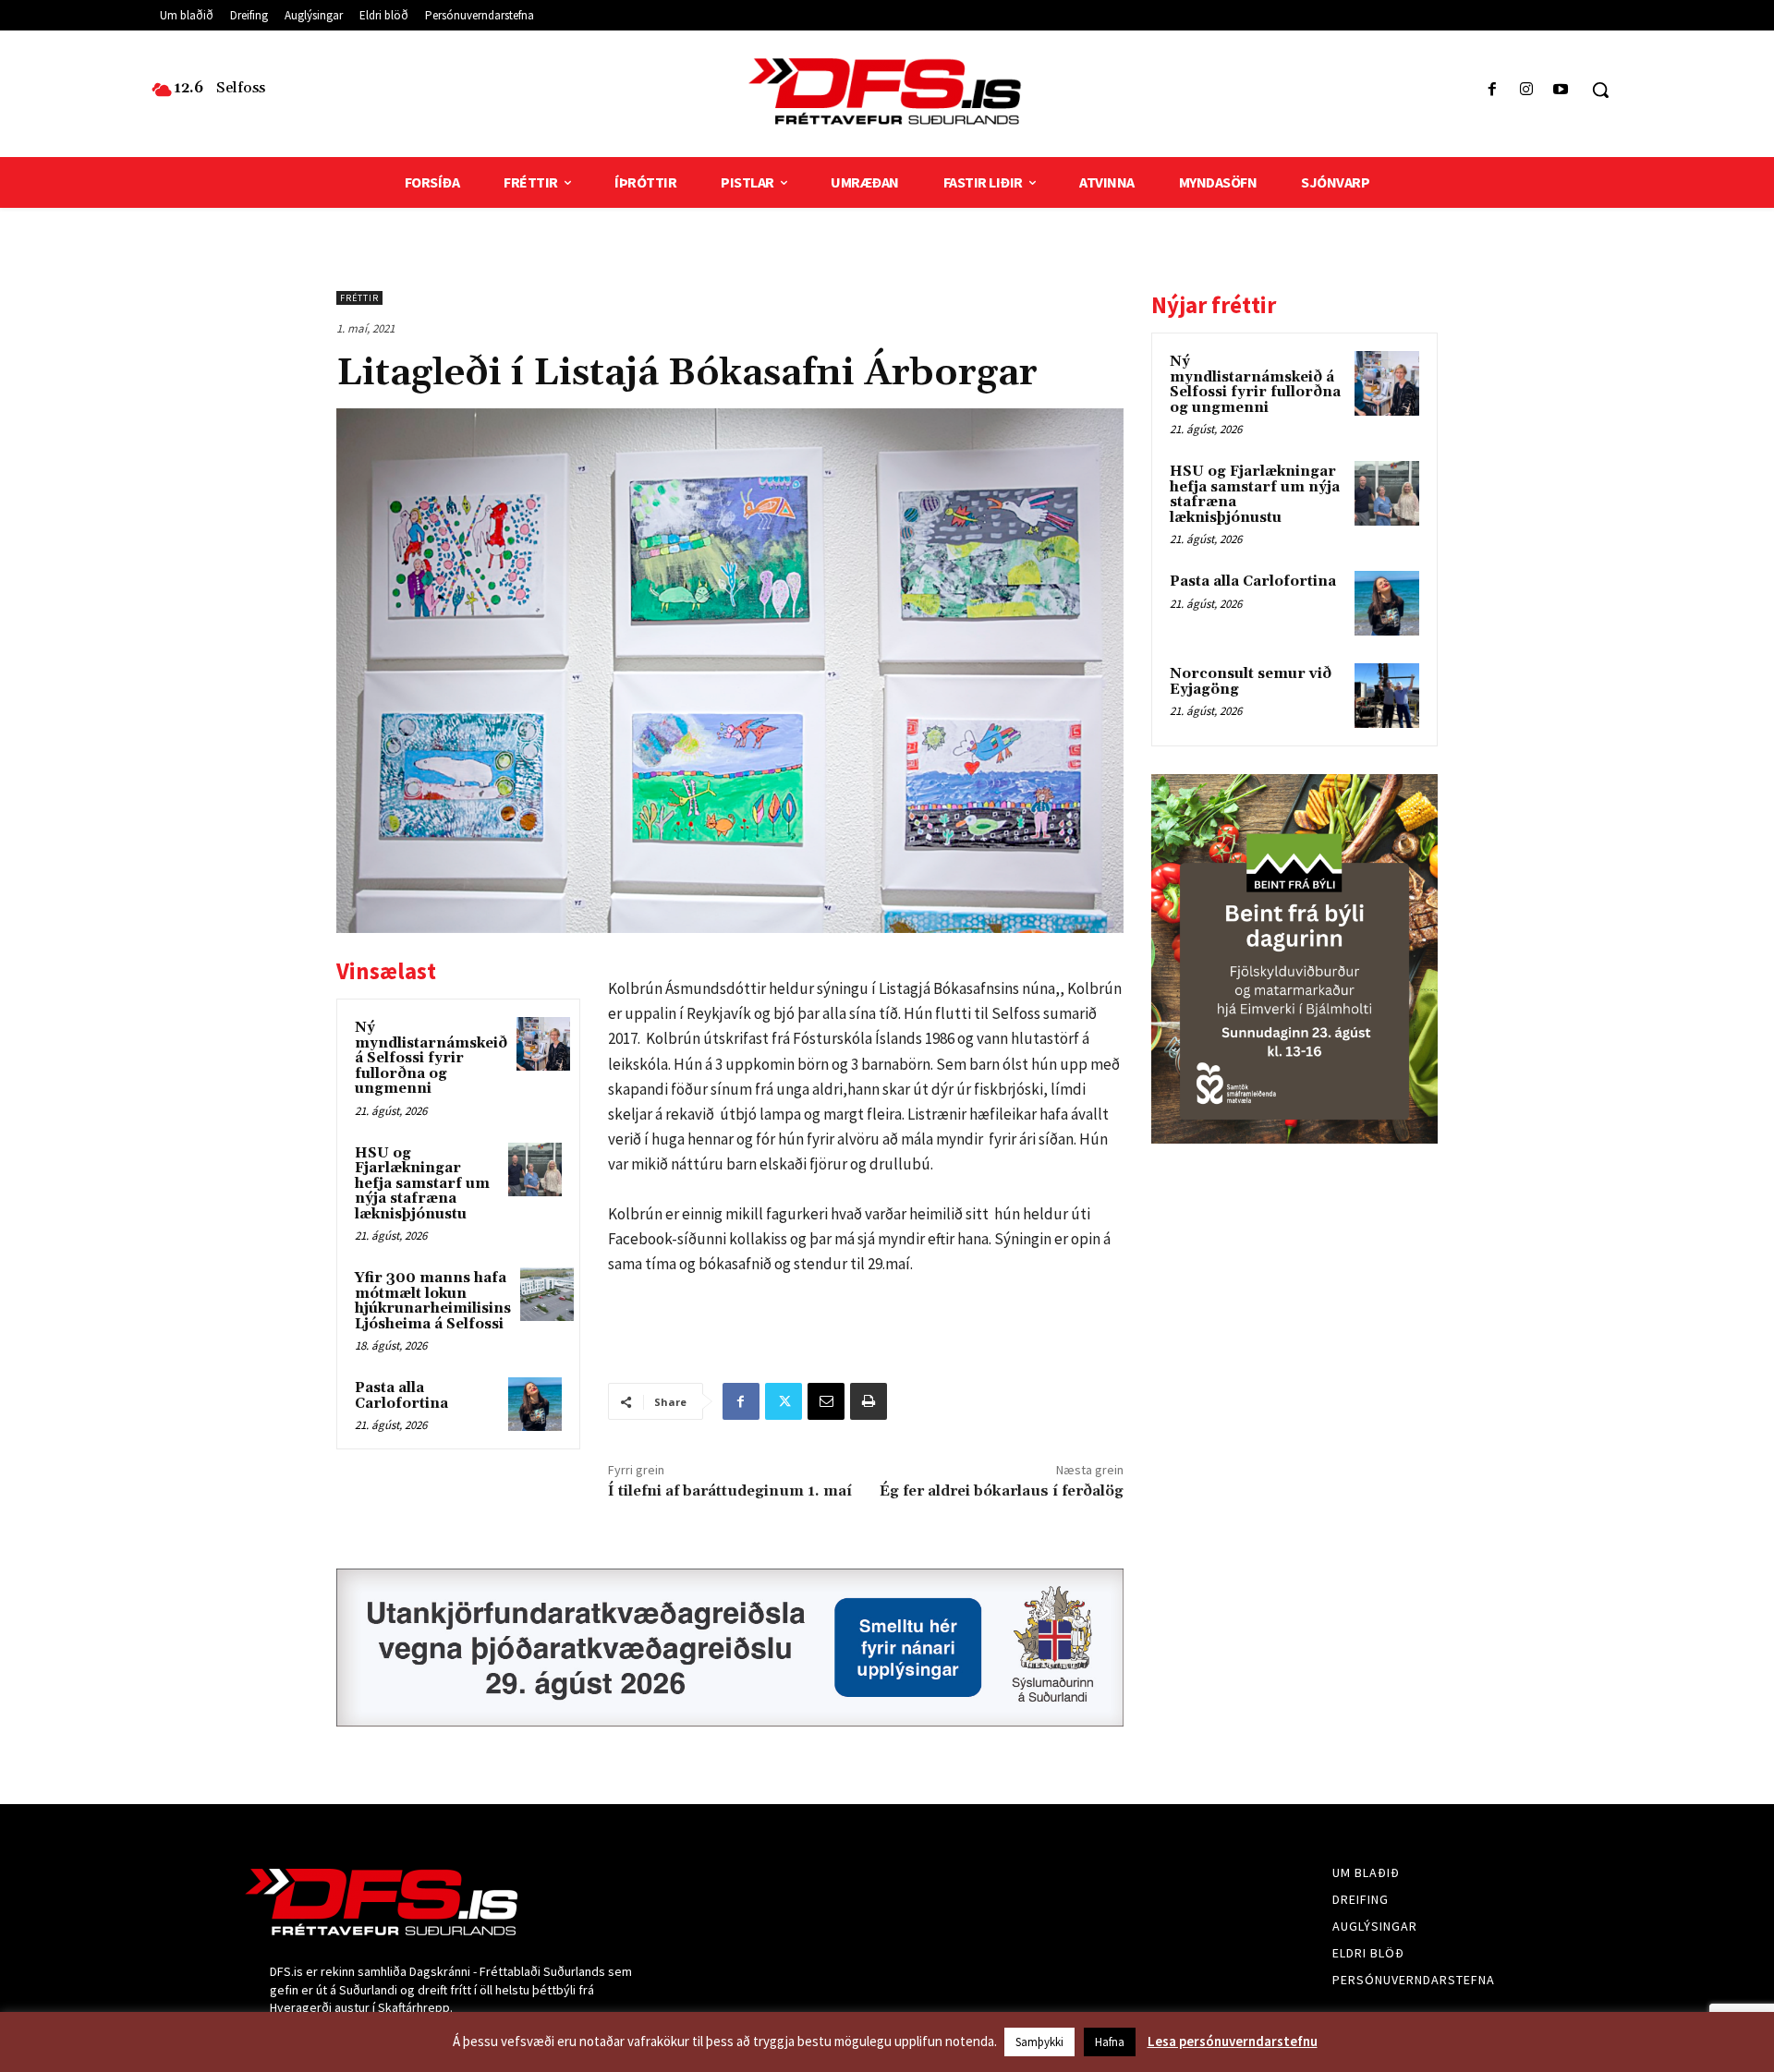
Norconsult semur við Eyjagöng (1251, 682)
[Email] (826, 1401)
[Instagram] (1527, 90)
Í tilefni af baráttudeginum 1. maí (730, 1491)
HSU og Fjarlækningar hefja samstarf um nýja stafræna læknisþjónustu (422, 1184)
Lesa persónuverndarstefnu (1233, 2041)
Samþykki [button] (1039, 2042)
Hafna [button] (1110, 2042)
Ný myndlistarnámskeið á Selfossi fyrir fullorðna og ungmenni (431, 1058)
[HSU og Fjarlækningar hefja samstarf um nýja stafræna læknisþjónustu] (535, 1169)
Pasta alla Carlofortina (401, 1396)
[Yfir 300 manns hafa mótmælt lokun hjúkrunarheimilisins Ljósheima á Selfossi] (547, 1294)
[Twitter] (784, 1401)
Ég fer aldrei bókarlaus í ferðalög (1002, 1491)
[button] (1600, 90)
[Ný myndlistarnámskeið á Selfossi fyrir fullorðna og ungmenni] (543, 1044)
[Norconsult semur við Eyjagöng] (1387, 696)
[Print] (869, 1401)
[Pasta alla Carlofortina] (535, 1404)
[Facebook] (1492, 90)
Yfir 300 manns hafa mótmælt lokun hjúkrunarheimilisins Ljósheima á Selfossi (433, 1301)
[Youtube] (1561, 90)
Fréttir (359, 298)
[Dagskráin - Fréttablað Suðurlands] (887, 91)
